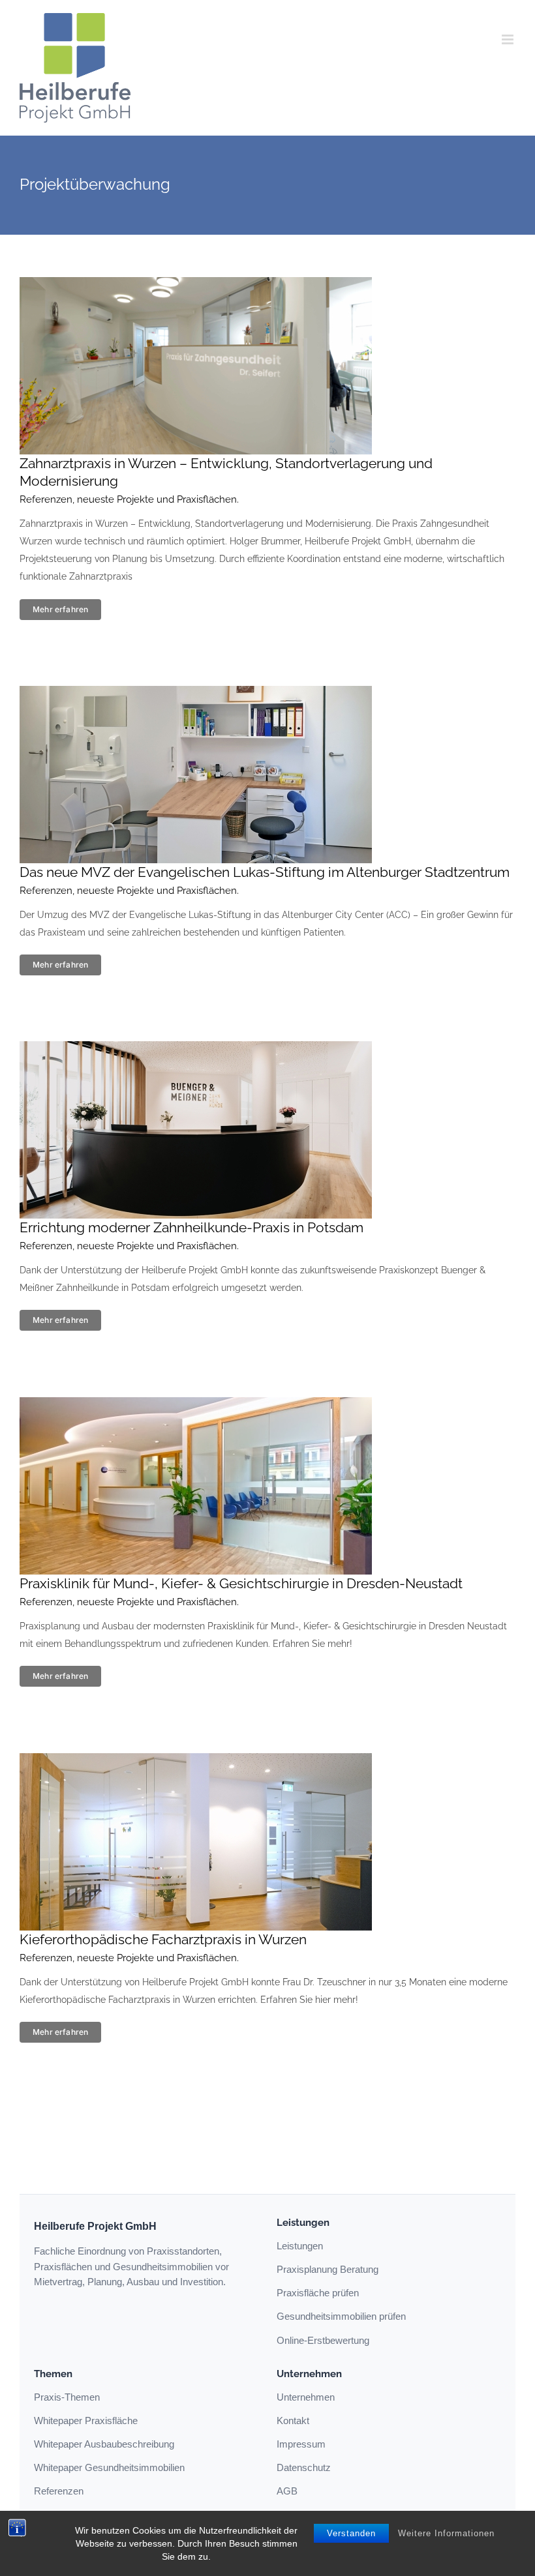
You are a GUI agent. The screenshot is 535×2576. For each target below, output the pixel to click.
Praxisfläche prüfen (318, 2293)
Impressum (301, 2444)
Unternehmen (306, 2397)
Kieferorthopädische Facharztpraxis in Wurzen (163, 1939)
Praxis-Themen (67, 2397)
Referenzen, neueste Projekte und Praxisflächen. (129, 499)
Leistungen (300, 2246)
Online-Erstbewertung (323, 2340)
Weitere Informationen (446, 2533)
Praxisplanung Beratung (328, 2269)
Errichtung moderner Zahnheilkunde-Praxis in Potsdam (191, 1227)
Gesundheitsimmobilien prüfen (341, 2316)
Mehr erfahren (60, 609)
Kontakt (293, 2421)
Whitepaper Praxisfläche (86, 2421)
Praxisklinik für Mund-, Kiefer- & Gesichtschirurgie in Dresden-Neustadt (241, 1583)
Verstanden (351, 2533)
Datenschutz (304, 2467)
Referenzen (59, 2491)
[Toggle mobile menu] (509, 39)
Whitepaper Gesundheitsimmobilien (109, 2467)
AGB (287, 2491)
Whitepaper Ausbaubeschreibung (104, 2444)
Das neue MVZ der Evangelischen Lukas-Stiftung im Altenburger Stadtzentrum (265, 872)
